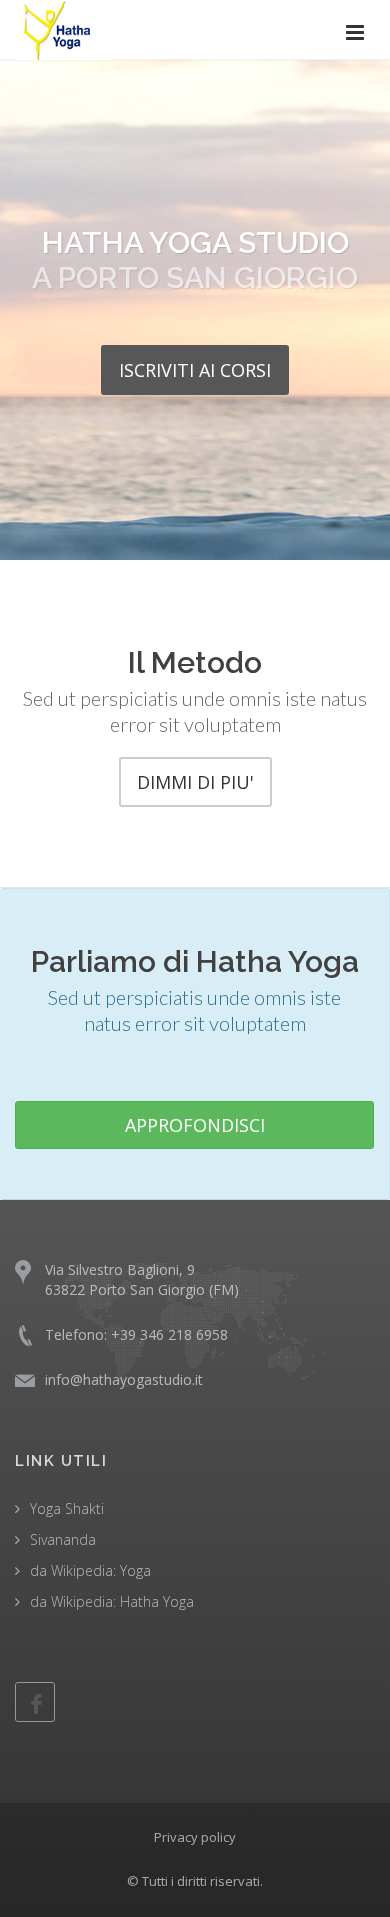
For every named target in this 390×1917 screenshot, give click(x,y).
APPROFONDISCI (195, 1125)
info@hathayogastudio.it (124, 1379)
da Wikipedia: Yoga (90, 1570)
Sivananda (63, 1539)
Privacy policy (195, 1837)
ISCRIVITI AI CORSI (195, 370)
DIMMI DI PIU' (195, 782)
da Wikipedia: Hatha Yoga (112, 1601)
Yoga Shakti (67, 1508)
